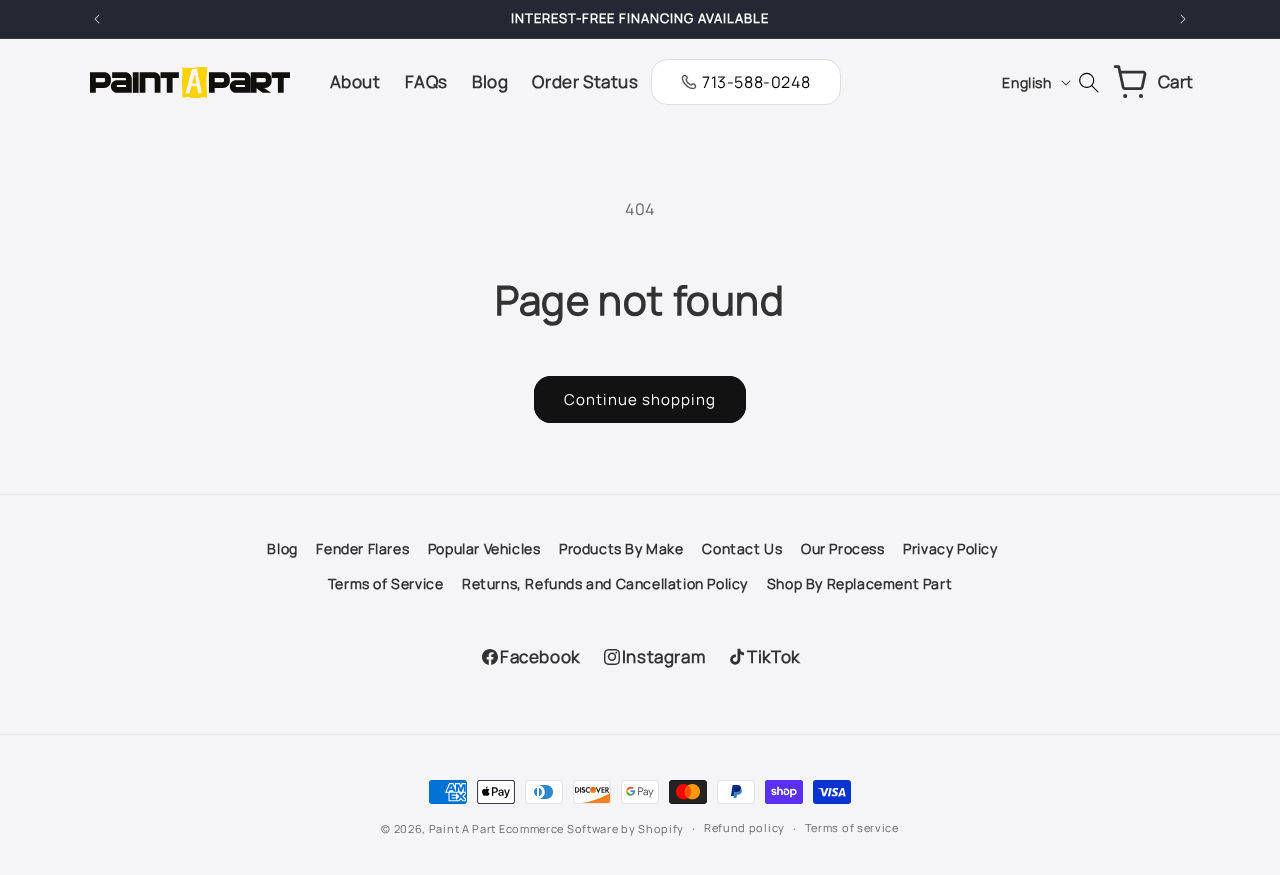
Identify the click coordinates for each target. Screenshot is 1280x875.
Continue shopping (640, 399)
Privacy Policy (950, 548)
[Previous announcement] (97, 19)
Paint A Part (462, 828)
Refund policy (744, 827)
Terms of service (852, 827)
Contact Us (742, 548)
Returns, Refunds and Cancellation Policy (605, 583)
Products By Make (621, 548)
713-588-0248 (756, 82)
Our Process (843, 548)
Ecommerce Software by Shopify (591, 828)
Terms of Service (386, 583)
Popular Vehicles (484, 548)
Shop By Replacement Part (859, 583)
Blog (282, 548)
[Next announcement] (1183, 19)
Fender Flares (362, 548)
